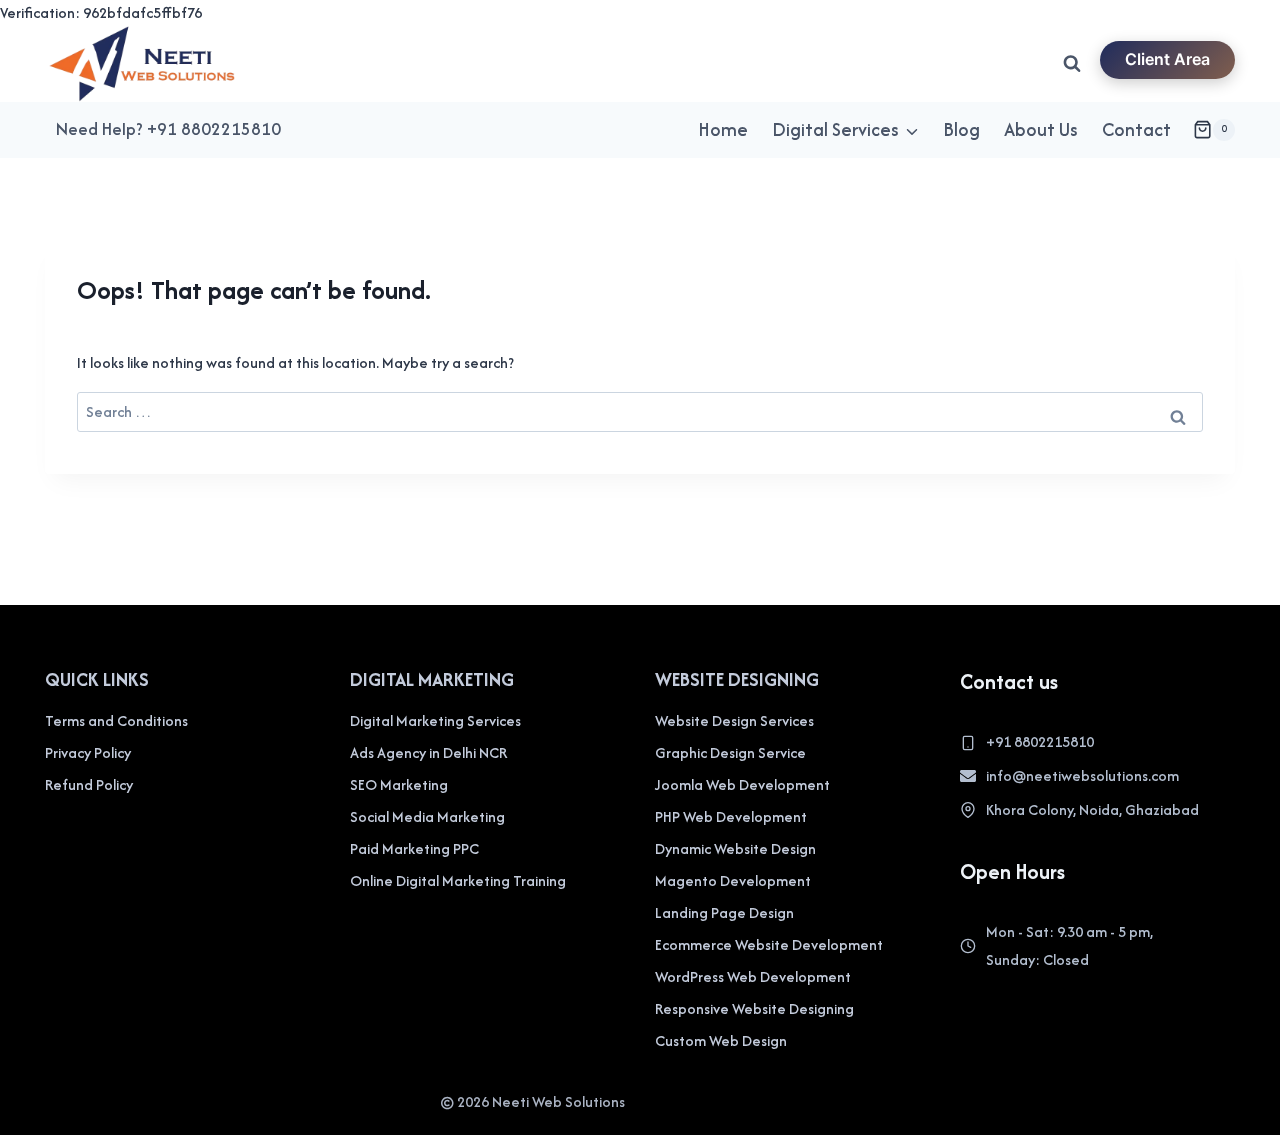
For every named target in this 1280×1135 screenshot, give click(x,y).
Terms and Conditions (116, 720)
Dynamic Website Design (735, 848)
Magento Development (733, 880)
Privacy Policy (88, 752)
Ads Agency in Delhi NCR (428, 752)
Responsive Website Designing (754, 1008)
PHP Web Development (731, 816)
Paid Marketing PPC (414, 848)
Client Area (1167, 59)
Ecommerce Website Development (769, 944)
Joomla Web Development (742, 784)
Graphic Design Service (730, 752)
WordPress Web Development (753, 976)
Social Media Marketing (427, 816)
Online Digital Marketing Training (458, 880)
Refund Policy (89, 784)
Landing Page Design (724, 912)
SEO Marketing (399, 784)
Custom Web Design (721, 1040)
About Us (1041, 129)
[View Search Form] (1072, 64)
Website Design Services (734, 720)
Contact (1136, 129)
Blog (961, 129)
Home (723, 129)
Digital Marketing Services (435, 720)
